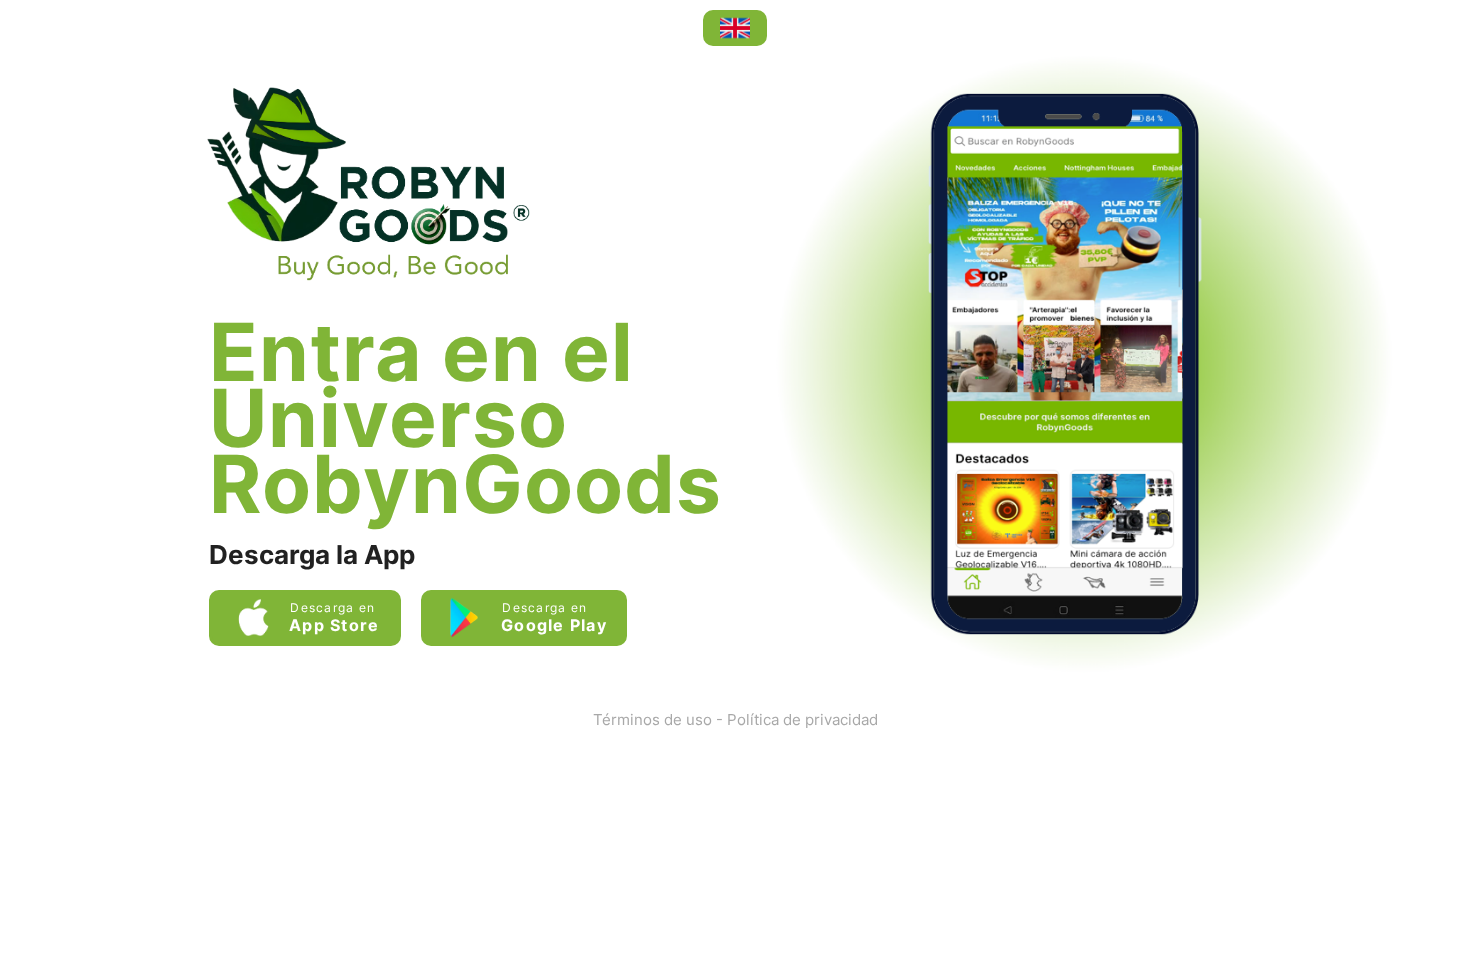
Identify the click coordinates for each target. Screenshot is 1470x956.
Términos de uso (652, 719)
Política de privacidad (802, 719)
